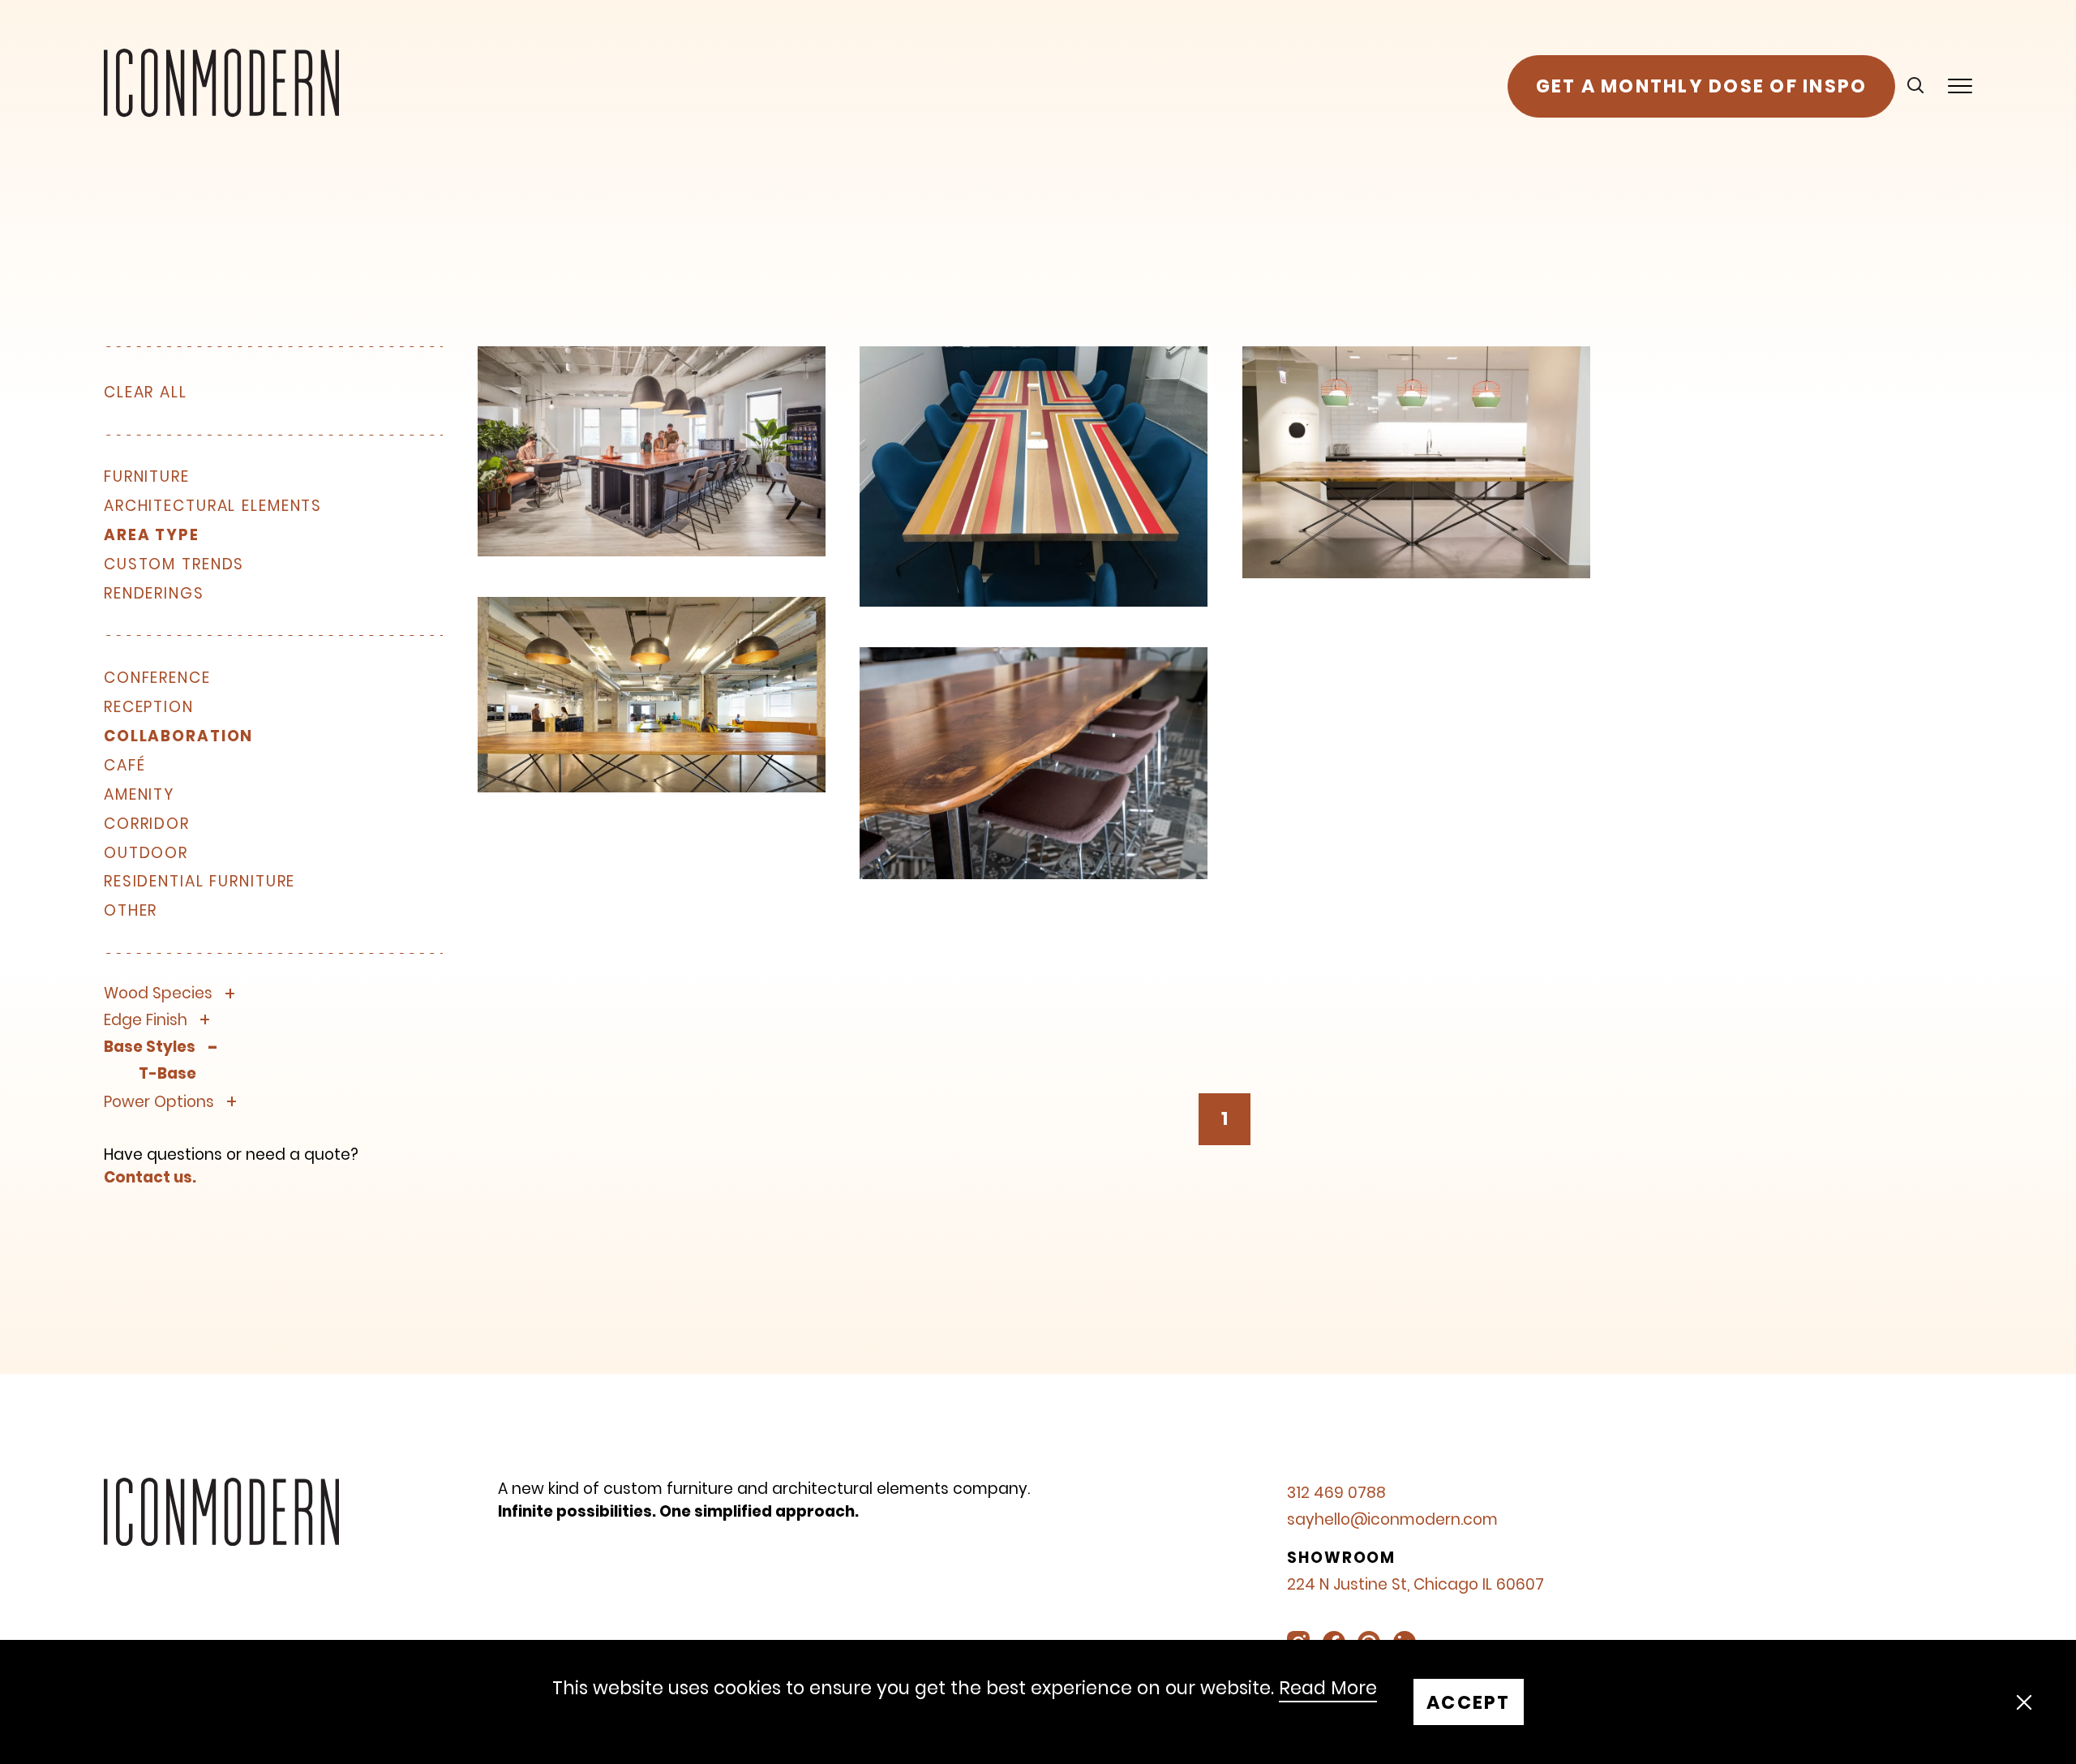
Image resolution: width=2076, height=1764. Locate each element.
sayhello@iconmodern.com (1392, 1519)
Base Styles (150, 1047)
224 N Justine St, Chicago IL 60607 (1415, 1584)
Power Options (159, 1103)
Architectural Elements (213, 506)
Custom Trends (174, 565)
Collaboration (178, 737)
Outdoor (146, 854)
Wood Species (158, 994)
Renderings (154, 594)
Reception (149, 708)
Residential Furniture (199, 882)
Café (125, 766)
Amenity (139, 795)
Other (131, 911)
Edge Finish (146, 1021)
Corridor (147, 824)
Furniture (147, 477)
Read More (1328, 1689)
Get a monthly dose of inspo (1702, 86)
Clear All (146, 392)
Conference (157, 678)
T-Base (167, 1074)
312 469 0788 (1336, 1493)
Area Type (152, 536)
